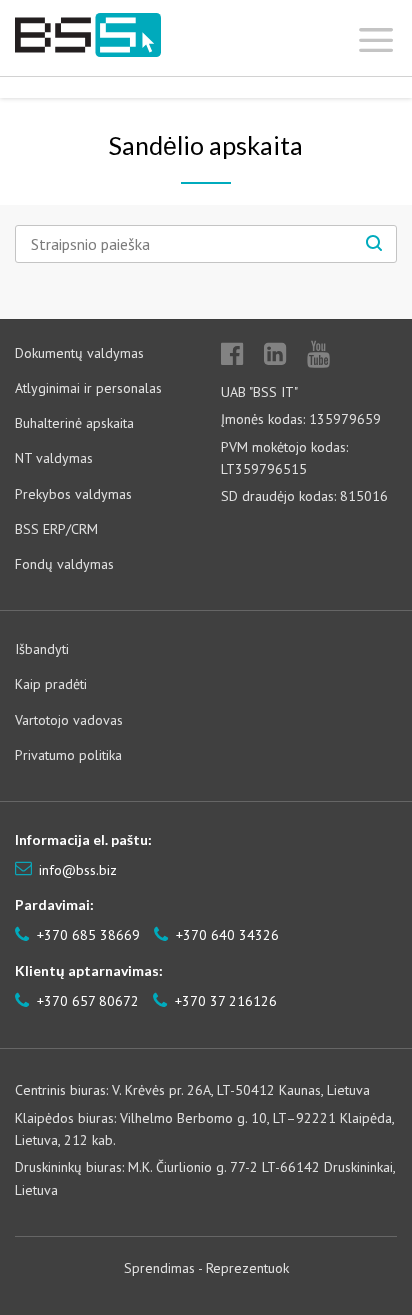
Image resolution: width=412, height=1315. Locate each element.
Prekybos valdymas (73, 494)
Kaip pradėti (51, 684)
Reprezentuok (247, 1268)
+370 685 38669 (86, 935)
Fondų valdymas (64, 564)
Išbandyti (42, 649)
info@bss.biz (78, 870)
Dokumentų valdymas (79, 353)
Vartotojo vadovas (69, 720)
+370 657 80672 (86, 1001)
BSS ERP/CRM (56, 529)
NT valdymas (54, 458)
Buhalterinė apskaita (74, 423)
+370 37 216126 (224, 1001)
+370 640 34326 (225, 935)
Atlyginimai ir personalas (88, 388)
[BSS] (88, 35)
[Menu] (376, 35)
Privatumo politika (68, 755)
